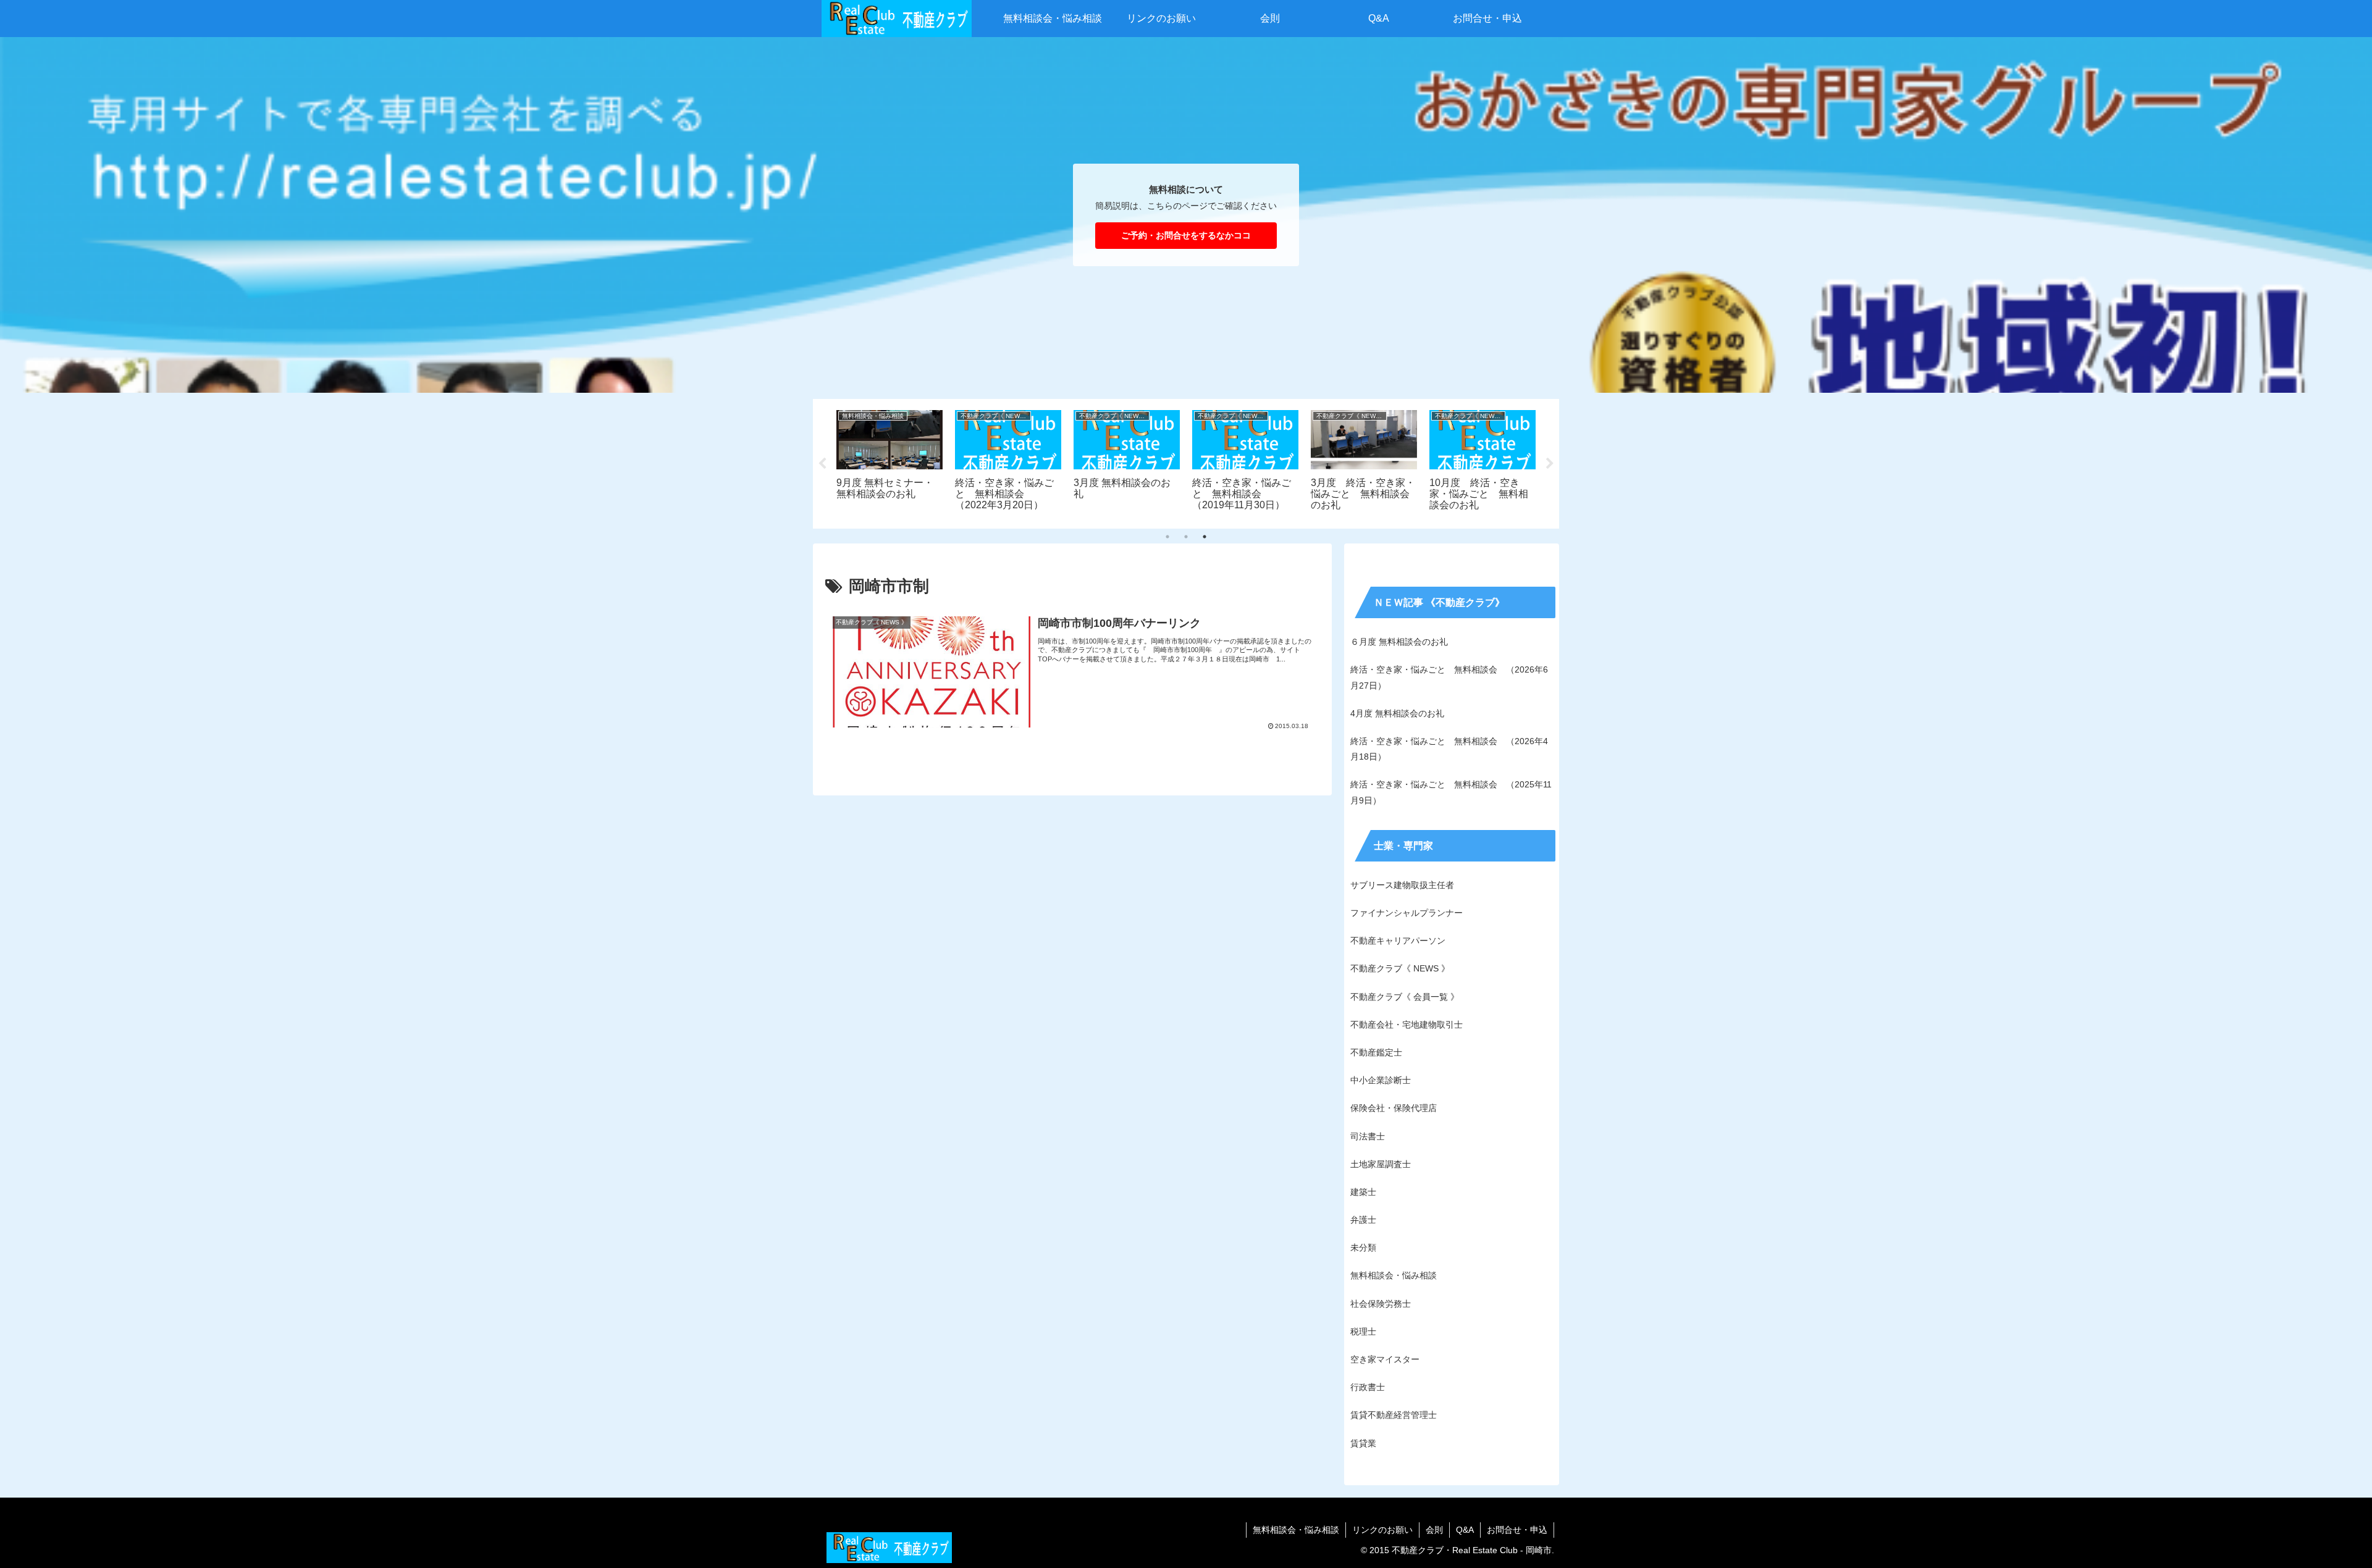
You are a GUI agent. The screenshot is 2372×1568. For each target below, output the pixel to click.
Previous (822, 464)
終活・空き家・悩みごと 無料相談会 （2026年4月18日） (1449, 749)
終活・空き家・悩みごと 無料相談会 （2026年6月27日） (1449, 677)
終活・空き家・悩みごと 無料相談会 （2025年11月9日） (1451, 792)
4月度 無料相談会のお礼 (1397, 713)
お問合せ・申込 (1517, 1530)
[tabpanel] (889, 462)
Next (1550, 464)
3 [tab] (1205, 537)
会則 (1434, 1530)
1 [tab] (1167, 537)
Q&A (1465, 1530)
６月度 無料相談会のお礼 (1399, 642)
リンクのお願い (1382, 1530)
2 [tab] (1186, 537)
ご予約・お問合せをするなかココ (1186, 235)
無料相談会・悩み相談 (1296, 1530)
